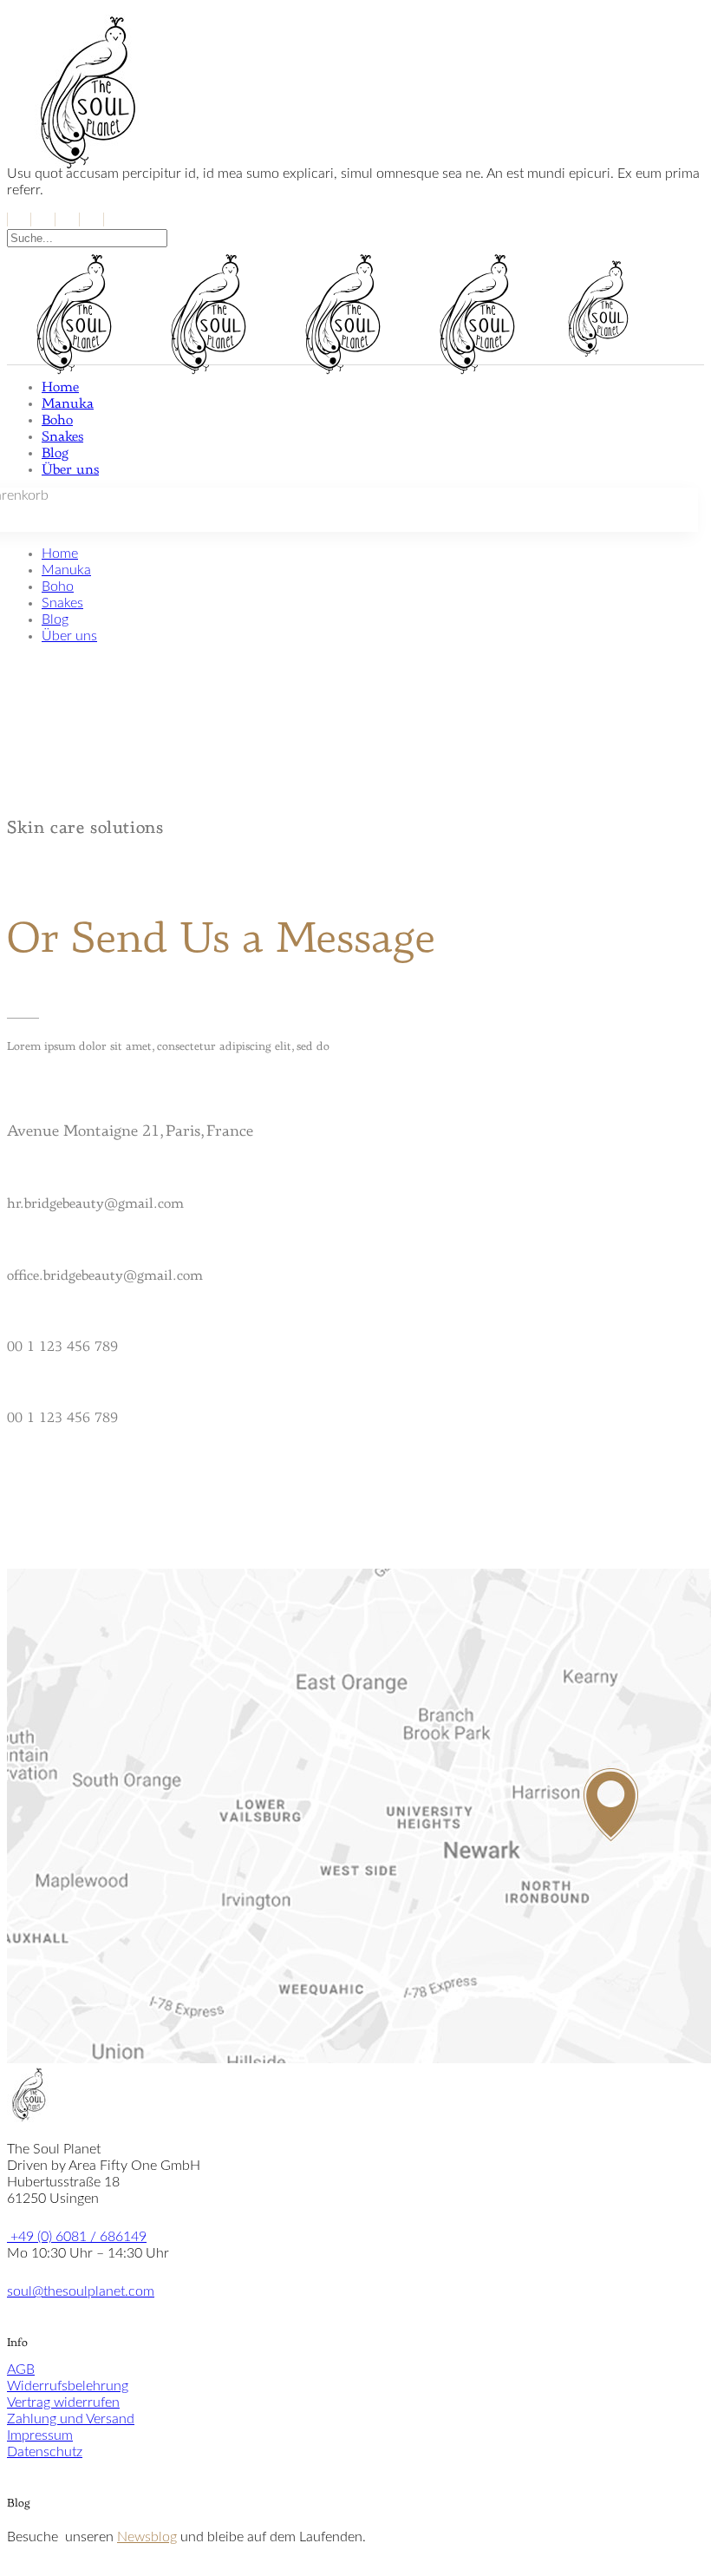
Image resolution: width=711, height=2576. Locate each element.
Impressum (40, 2435)
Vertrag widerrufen (63, 2402)
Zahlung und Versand (71, 2419)
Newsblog (147, 2537)
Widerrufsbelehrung (68, 2386)
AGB (21, 2370)
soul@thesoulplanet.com (81, 2291)
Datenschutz (45, 2452)
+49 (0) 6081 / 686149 (77, 2237)
